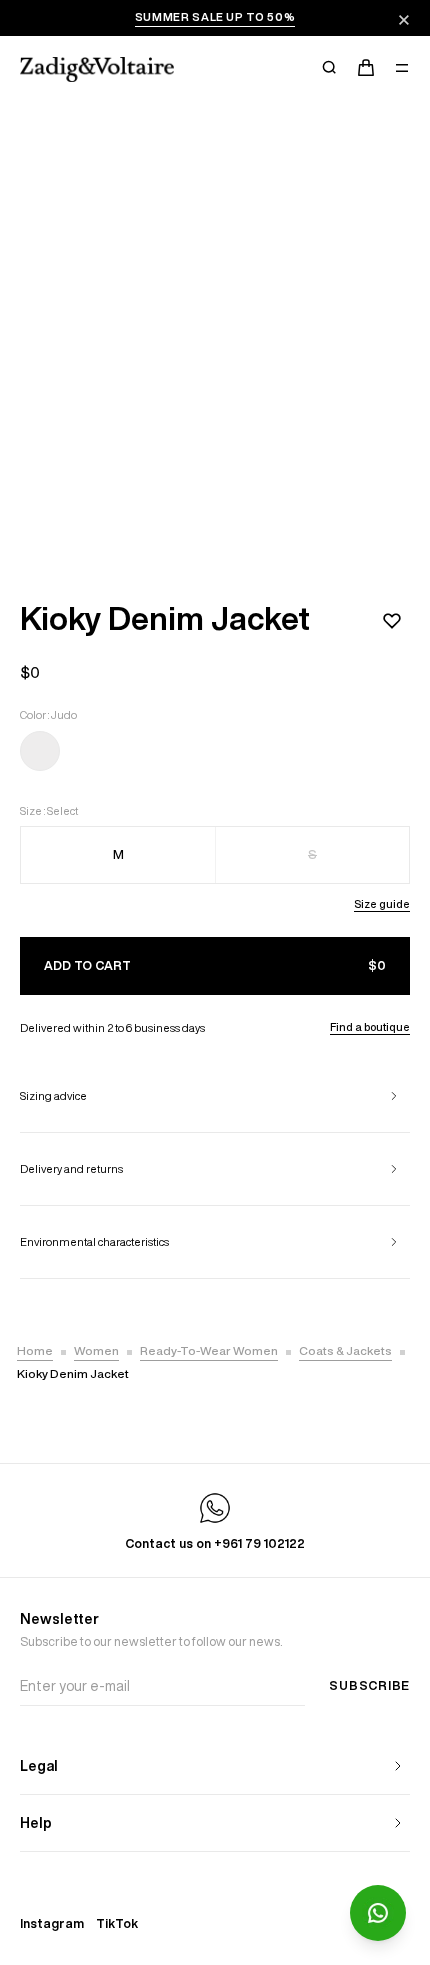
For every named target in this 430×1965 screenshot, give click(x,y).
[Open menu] (402, 68)
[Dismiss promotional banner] (404, 20)
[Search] (330, 68)
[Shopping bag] (366, 68)
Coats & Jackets (345, 1350)
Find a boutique (370, 1026)
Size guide (382, 903)
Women (96, 1350)
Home (35, 1350)
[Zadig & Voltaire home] (97, 69)
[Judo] (40, 755)
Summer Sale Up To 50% (215, 16)
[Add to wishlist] (392, 621)
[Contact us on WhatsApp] (378, 1913)
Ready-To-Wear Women (209, 1350)
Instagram (52, 1923)
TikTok (117, 1923)
